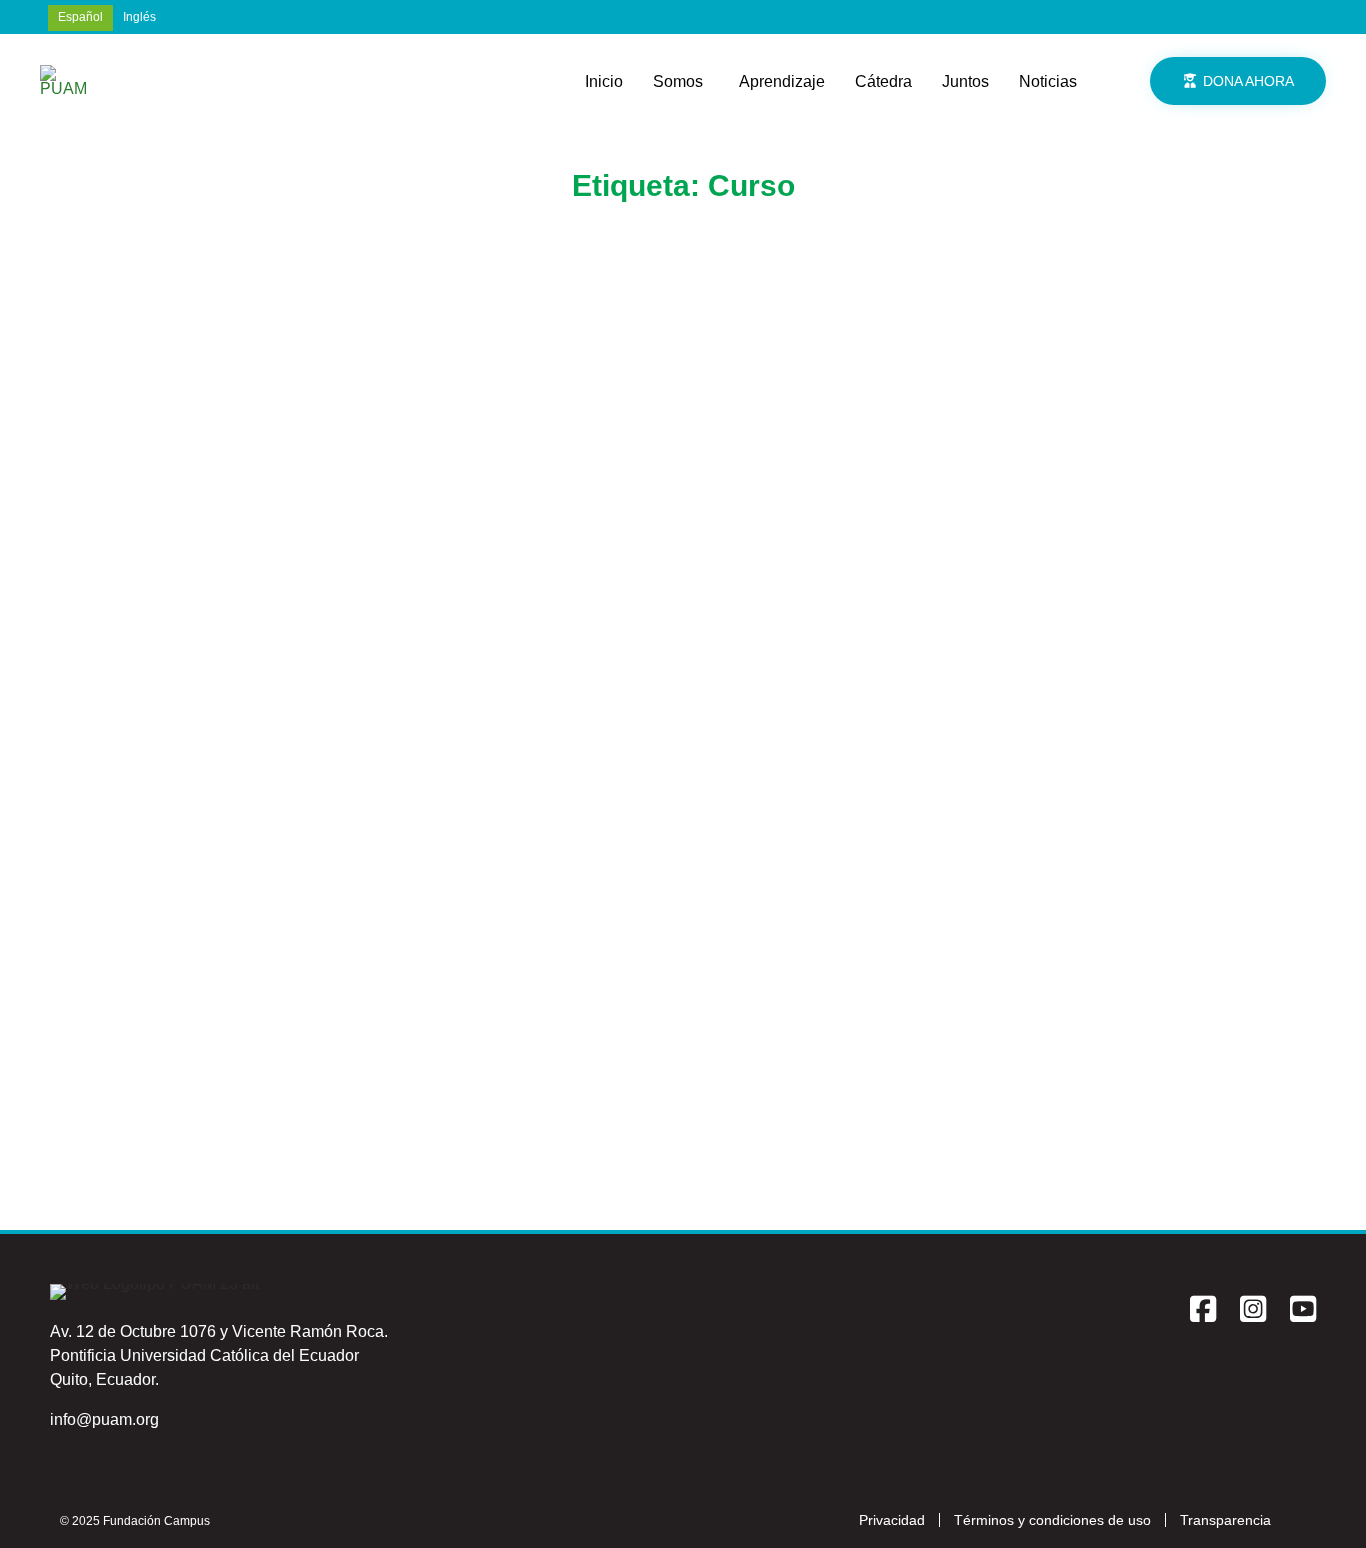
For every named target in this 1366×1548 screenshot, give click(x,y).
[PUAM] (64, 81)
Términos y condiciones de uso (1052, 1520)
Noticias (1048, 81)
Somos (678, 81)
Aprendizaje (782, 81)
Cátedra (883, 81)
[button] (1238, 81)
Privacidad (892, 1520)
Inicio (604, 81)
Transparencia (1225, 1520)
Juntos (965, 81)
